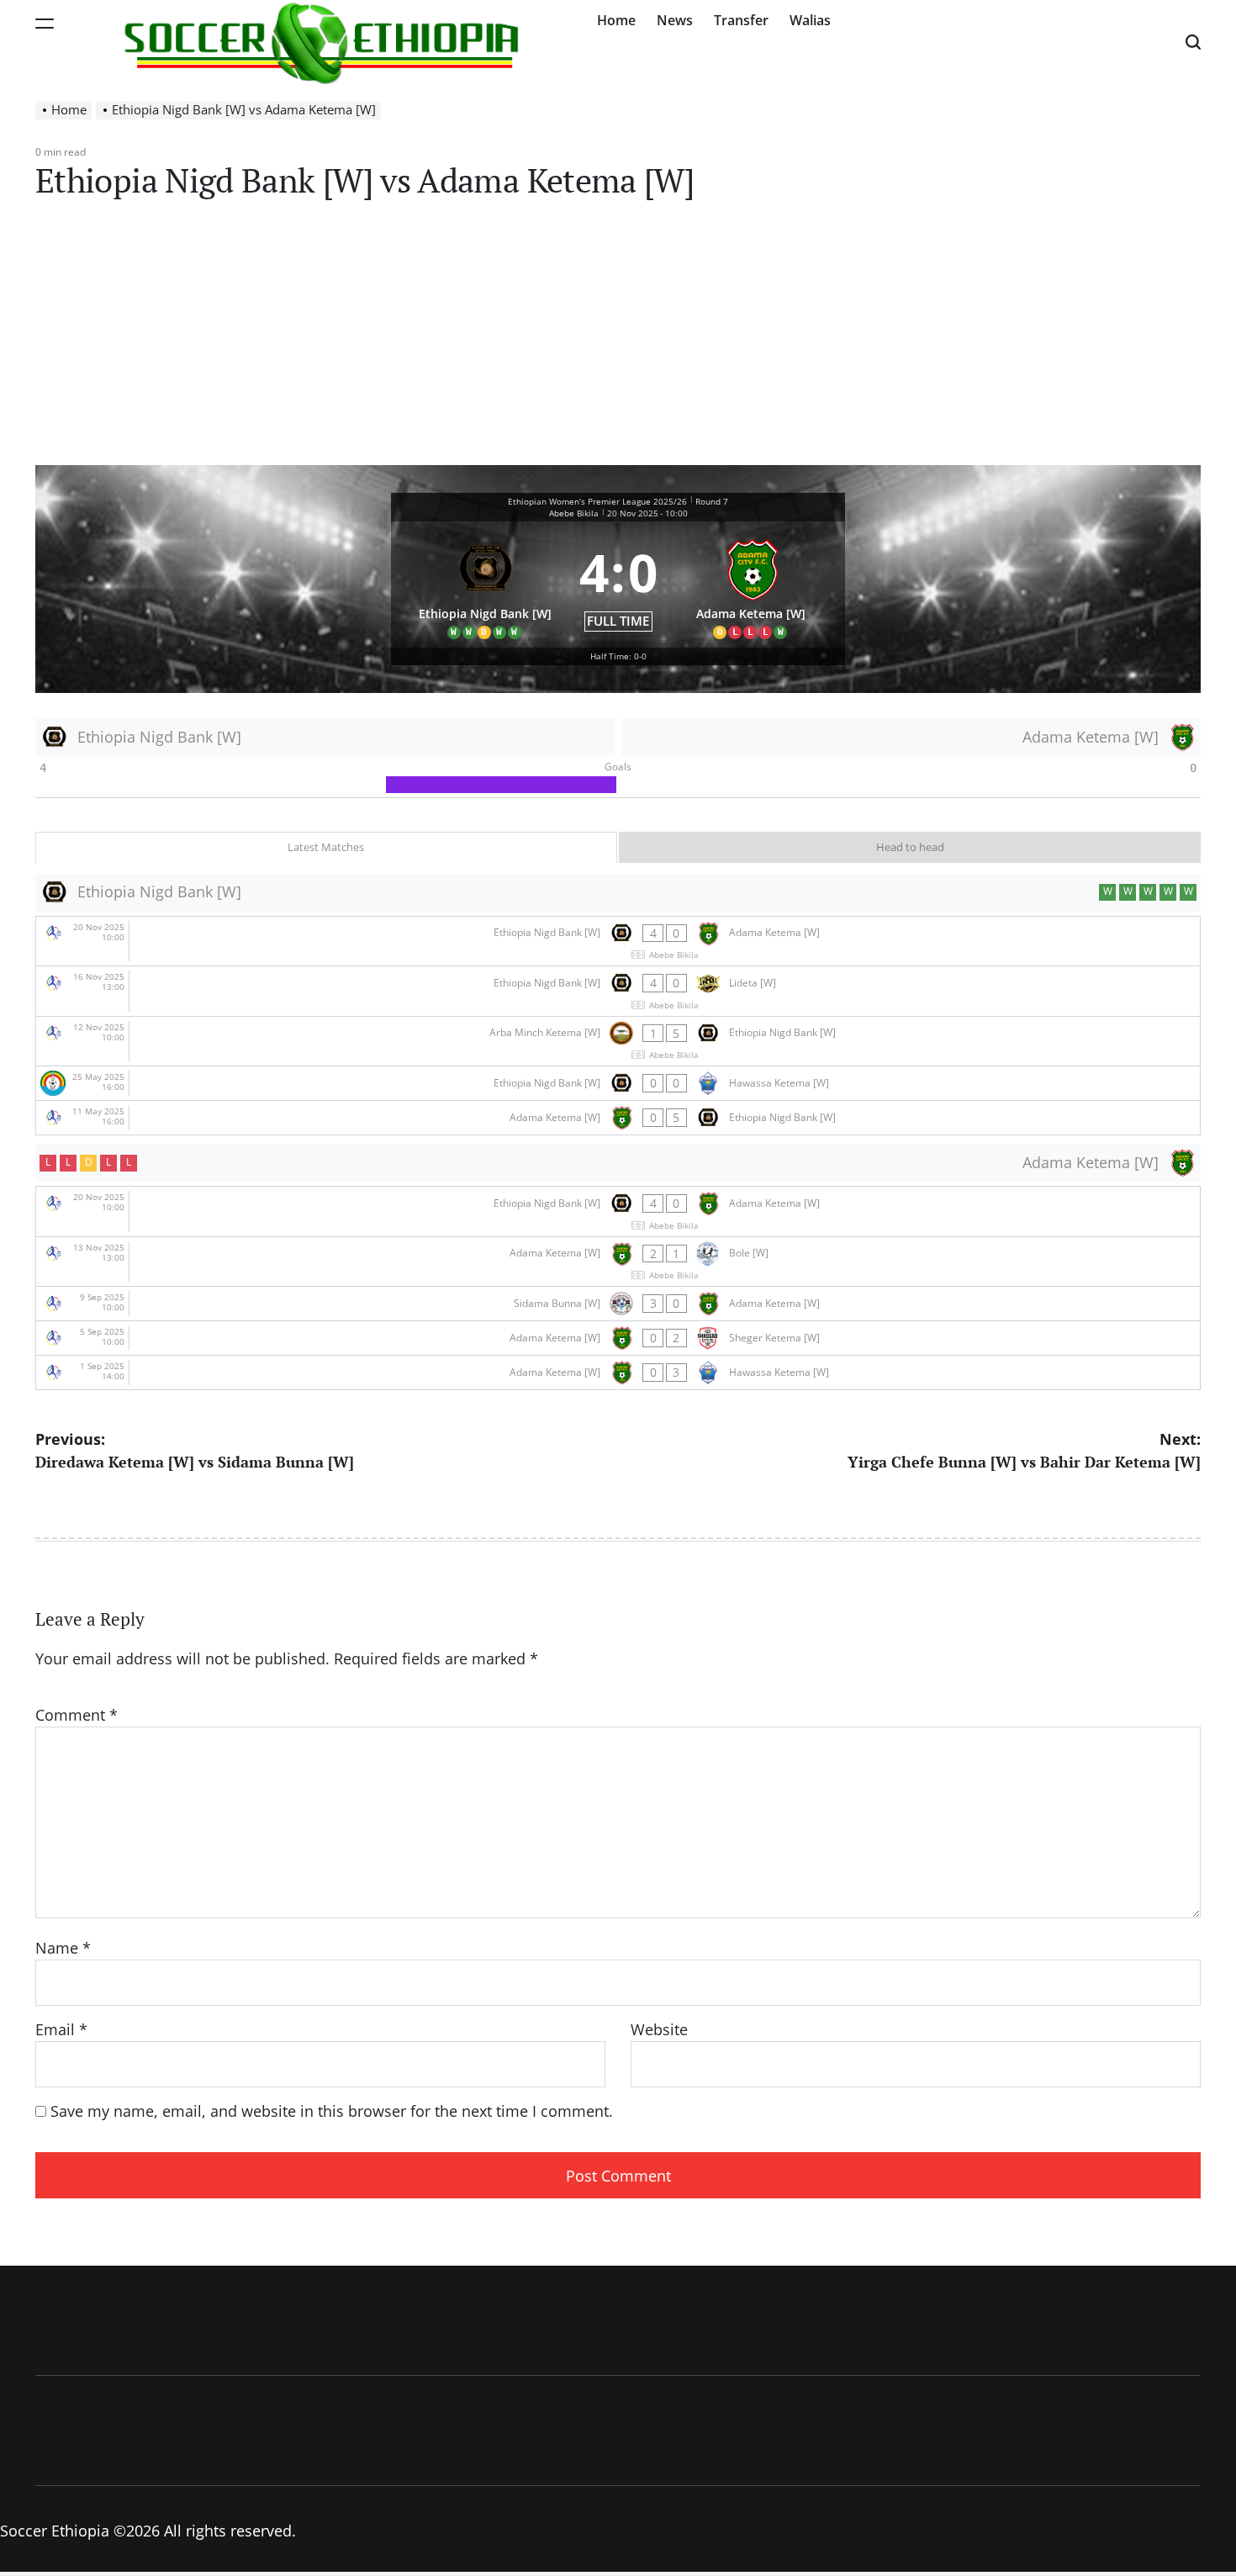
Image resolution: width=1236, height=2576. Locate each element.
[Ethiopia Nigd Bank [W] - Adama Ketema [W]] (618, 942)
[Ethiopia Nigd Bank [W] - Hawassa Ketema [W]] (618, 1083)
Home (616, 20)
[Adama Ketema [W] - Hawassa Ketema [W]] (618, 1373)
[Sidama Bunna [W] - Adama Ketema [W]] (618, 1304)
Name (63, 1948)
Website (659, 2029)
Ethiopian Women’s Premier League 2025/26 (597, 501)
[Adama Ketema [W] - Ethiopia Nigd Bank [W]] (618, 1118)
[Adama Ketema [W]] (752, 585)
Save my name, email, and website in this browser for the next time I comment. (332, 2111)
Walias (810, 20)
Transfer (741, 20)
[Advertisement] (618, 339)
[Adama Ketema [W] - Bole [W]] (618, 1262)
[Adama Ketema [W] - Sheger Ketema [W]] (618, 1338)
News (675, 20)
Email (61, 2029)
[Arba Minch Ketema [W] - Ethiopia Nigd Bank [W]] (618, 1042)
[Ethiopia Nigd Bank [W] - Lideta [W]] (618, 991)
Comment (77, 1715)
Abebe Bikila (574, 513)
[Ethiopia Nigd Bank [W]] (485, 585)
